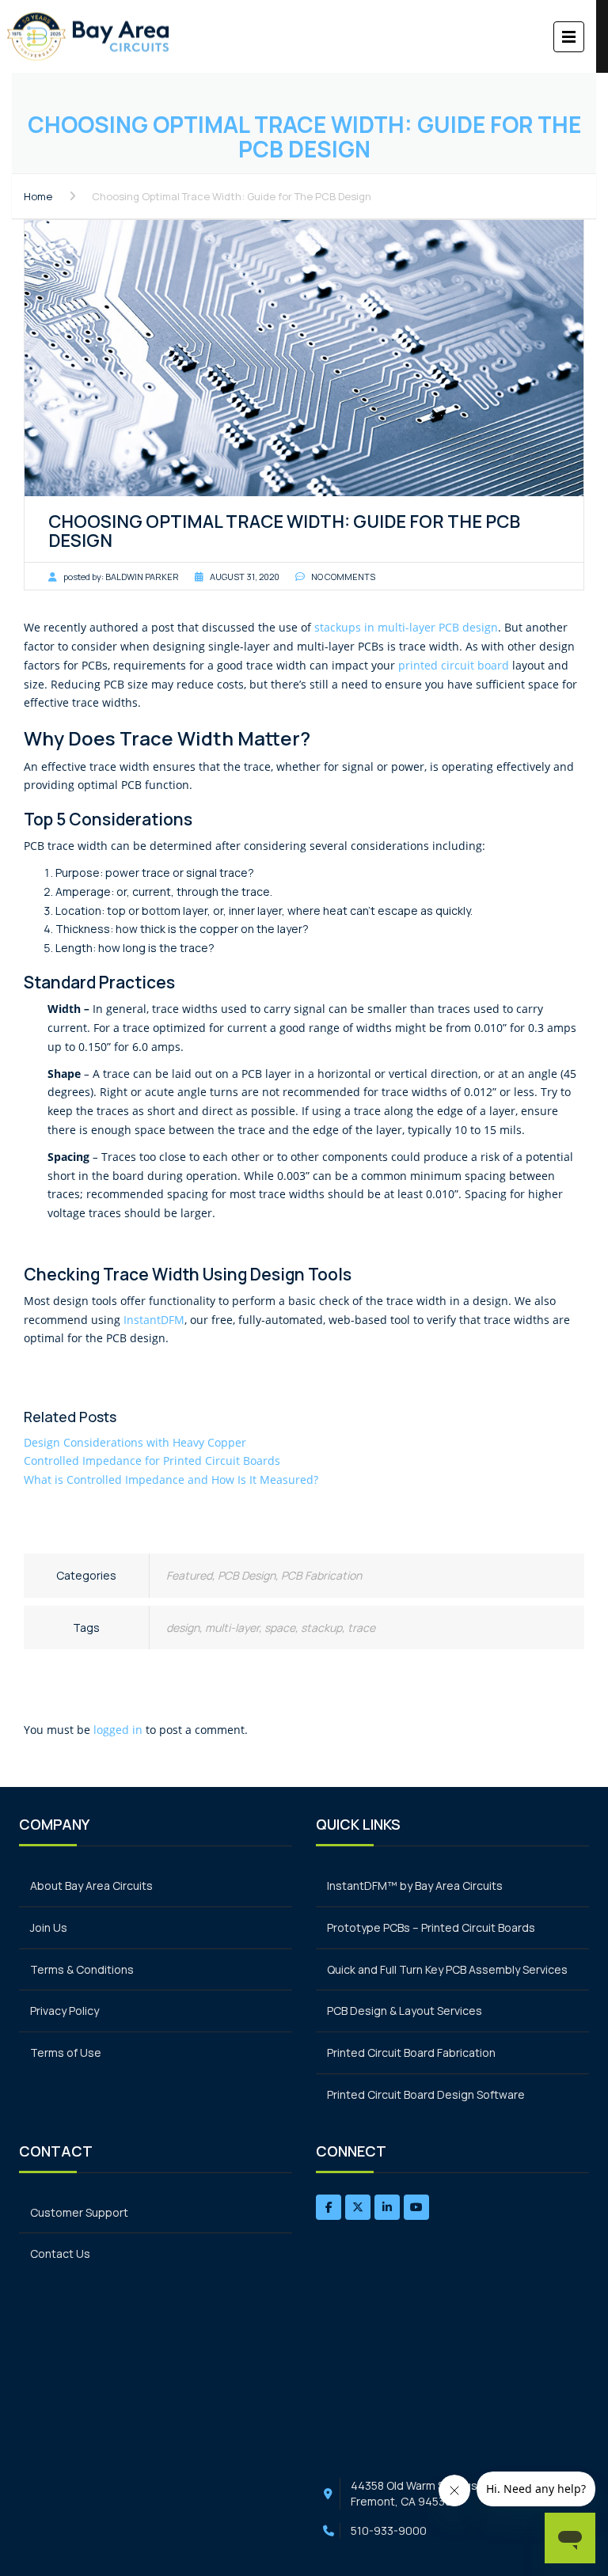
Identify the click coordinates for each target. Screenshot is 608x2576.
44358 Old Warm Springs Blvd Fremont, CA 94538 (426, 2493)
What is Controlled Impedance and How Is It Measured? (171, 1480)
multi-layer (232, 1628)
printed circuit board (454, 665)
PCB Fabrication (321, 1575)
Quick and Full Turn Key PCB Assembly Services (447, 1969)
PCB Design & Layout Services (405, 2011)
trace (361, 1628)
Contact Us (60, 2254)
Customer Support (79, 2212)
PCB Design (247, 1575)
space (280, 1628)
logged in (118, 1730)
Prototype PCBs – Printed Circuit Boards (431, 1927)
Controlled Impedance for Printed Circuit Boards (152, 1461)
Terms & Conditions (82, 1969)
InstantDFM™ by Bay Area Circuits (415, 1886)
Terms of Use (66, 2052)
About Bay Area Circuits (91, 1886)
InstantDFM (154, 1320)
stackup (321, 1628)
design (183, 1628)
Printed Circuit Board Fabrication (411, 2052)
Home (38, 196)
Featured (189, 1575)
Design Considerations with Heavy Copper (135, 1442)
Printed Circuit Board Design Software (426, 2094)
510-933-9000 (389, 2530)
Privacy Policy (65, 2011)
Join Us (49, 1927)
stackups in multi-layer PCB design (406, 627)
